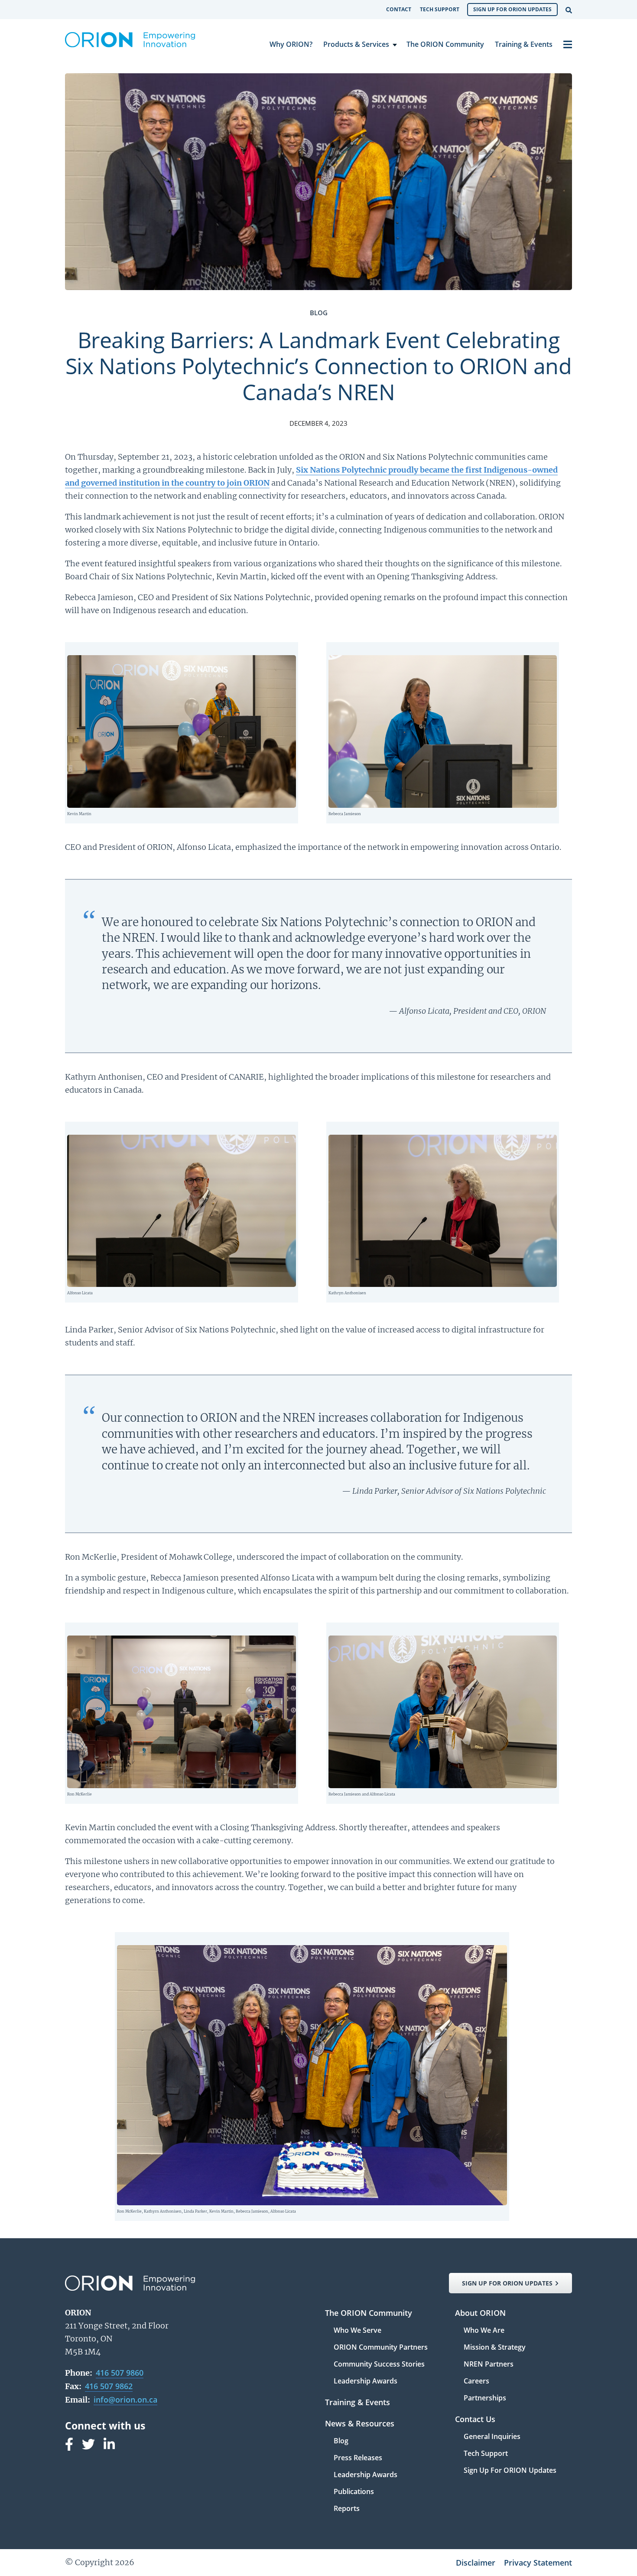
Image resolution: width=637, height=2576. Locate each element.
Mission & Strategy (495, 2348)
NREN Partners (489, 2365)
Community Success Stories (379, 2365)
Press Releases (358, 2458)
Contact (399, 9)
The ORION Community (445, 44)
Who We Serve (357, 2331)
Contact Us (475, 2420)
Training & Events (524, 44)
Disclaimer (476, 2563)
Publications (354, 2492)
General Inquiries (492, 2437)
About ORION (480, 2313)
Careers (476, 2382)
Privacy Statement (538, 2563)
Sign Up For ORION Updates (512, 9)
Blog (341, 2441)
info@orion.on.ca (125, 2400)
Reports (347, 2508)
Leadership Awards (366, 2381)
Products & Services (356, 44)
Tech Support (440, 9)
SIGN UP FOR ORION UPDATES (507, 2283)
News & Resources (360, 2424)
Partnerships (485, 2398)
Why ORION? (291, 44)
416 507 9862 (109, 2386)
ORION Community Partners (381, 2348)
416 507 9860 (120, 2373)
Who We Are (484, 2331)
